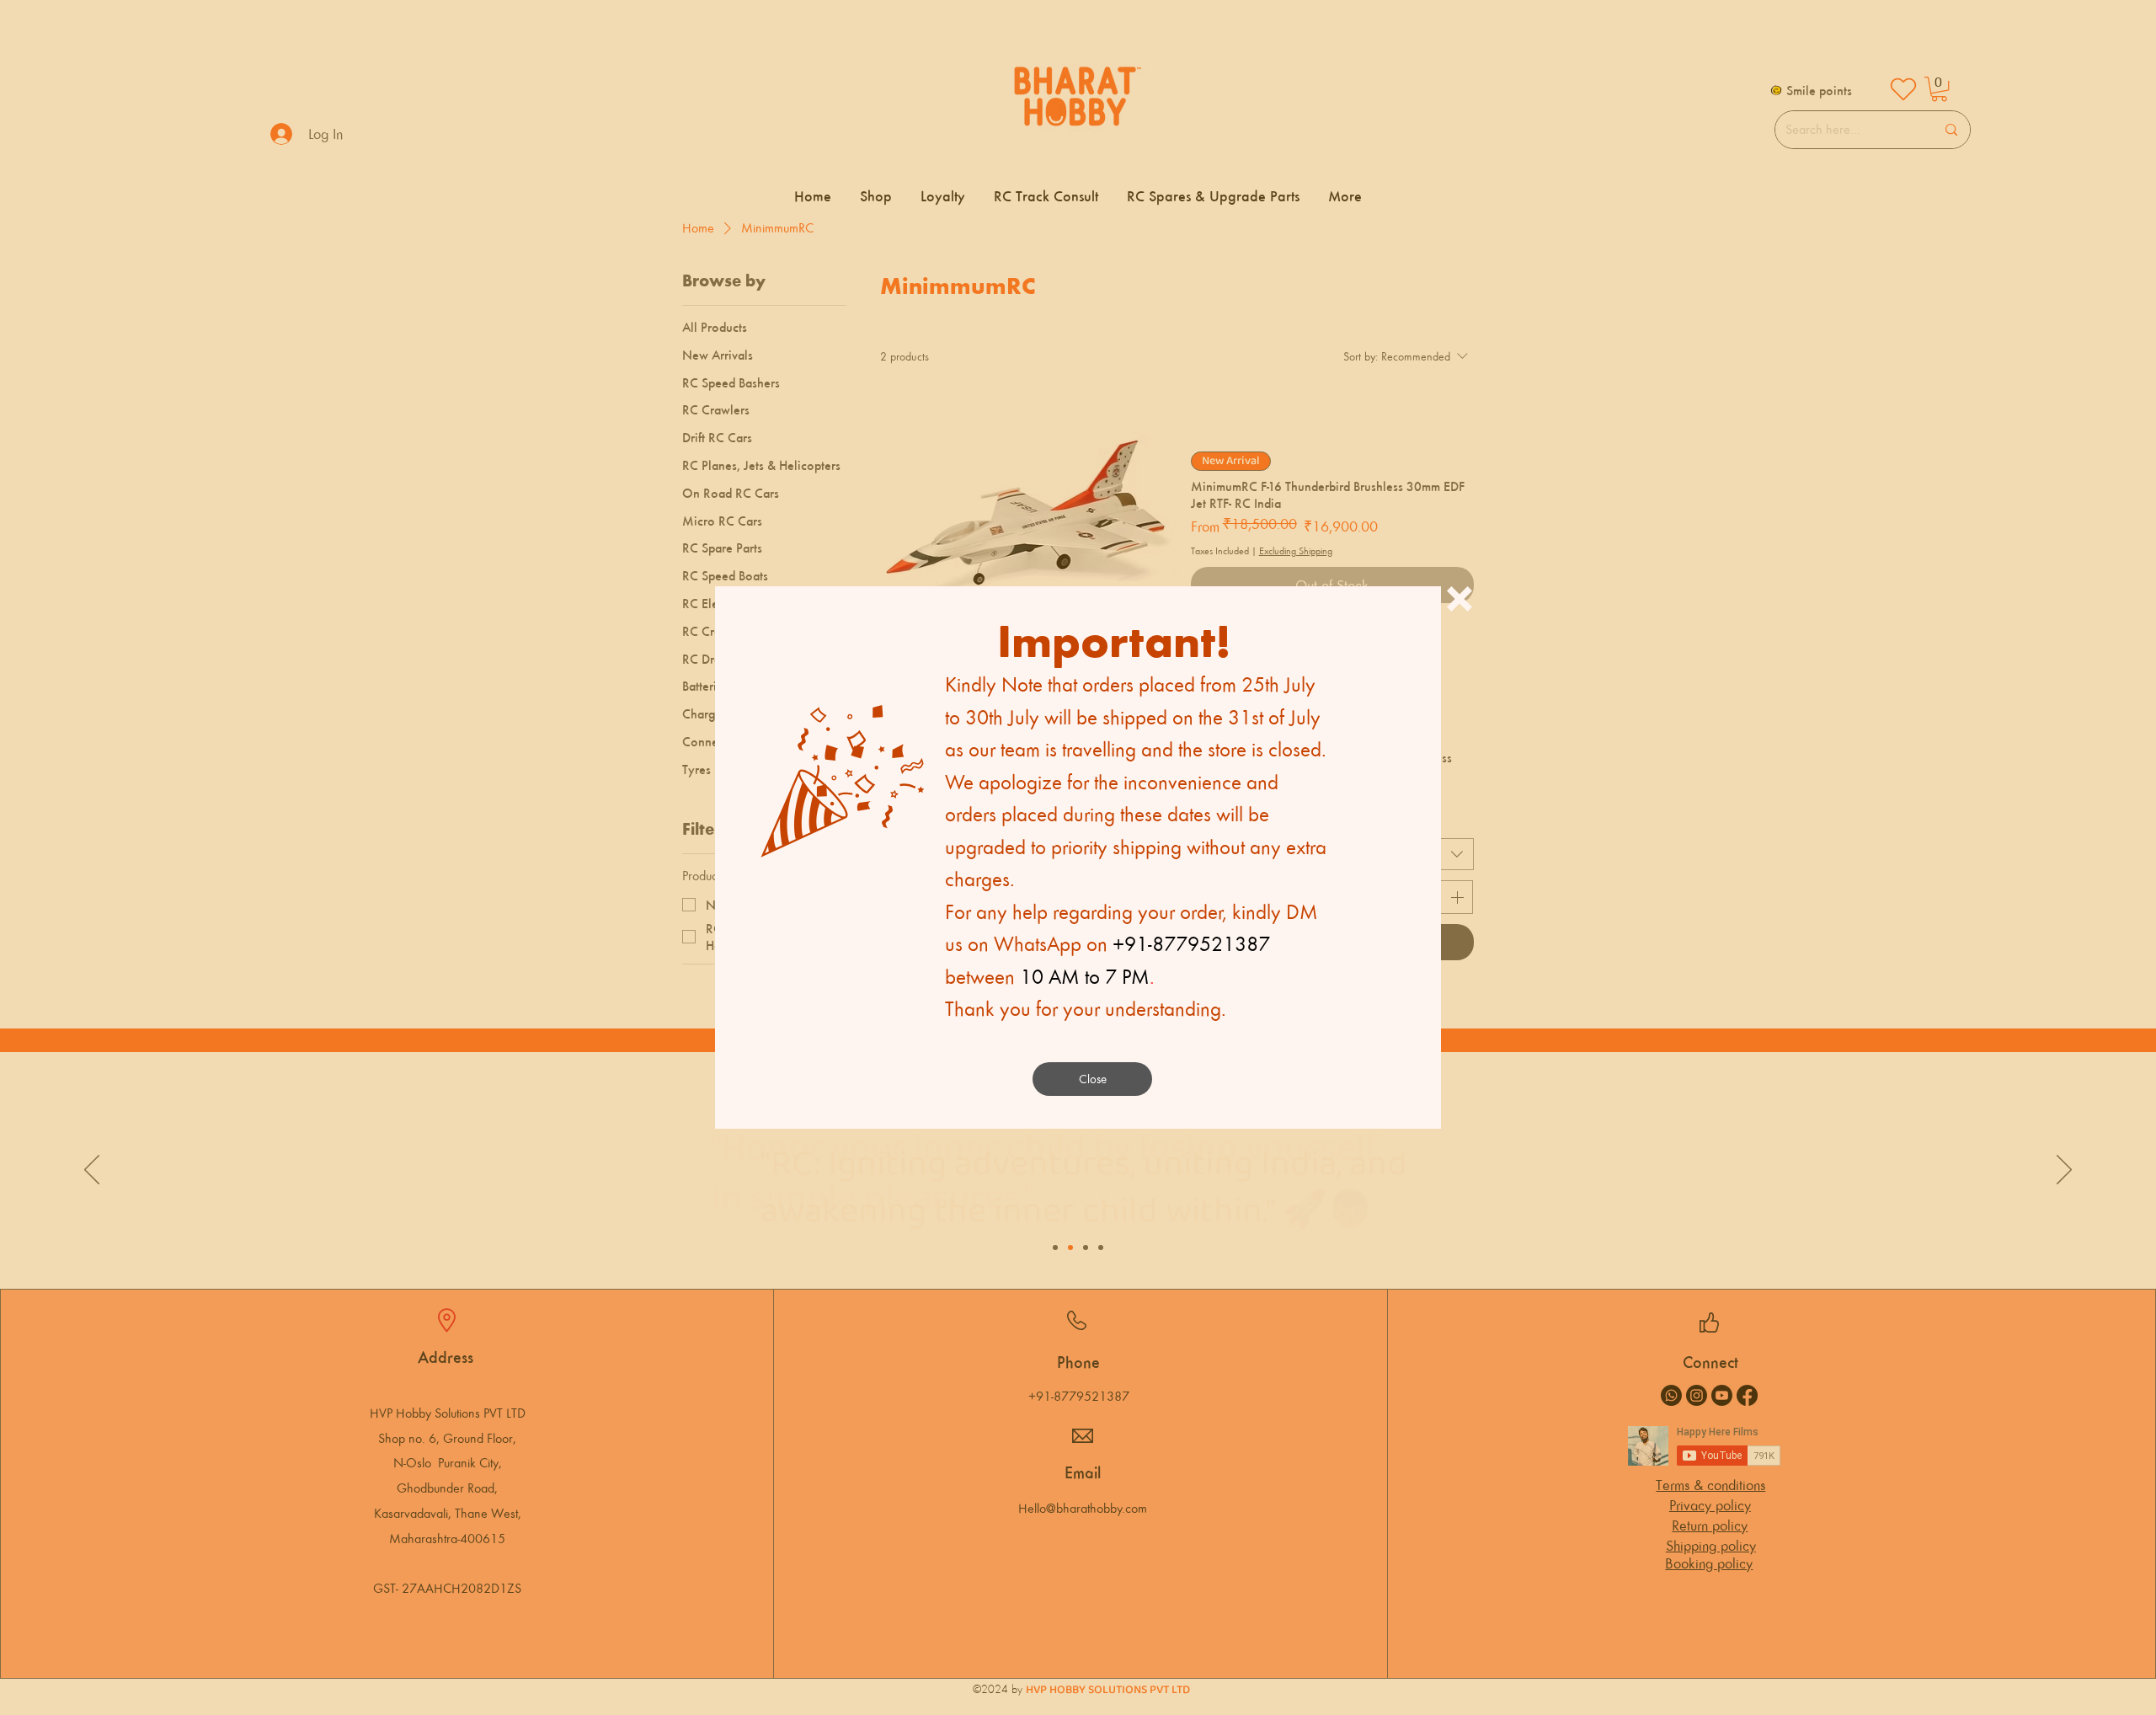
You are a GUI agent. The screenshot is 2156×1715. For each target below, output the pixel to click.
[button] (1460, 599)
